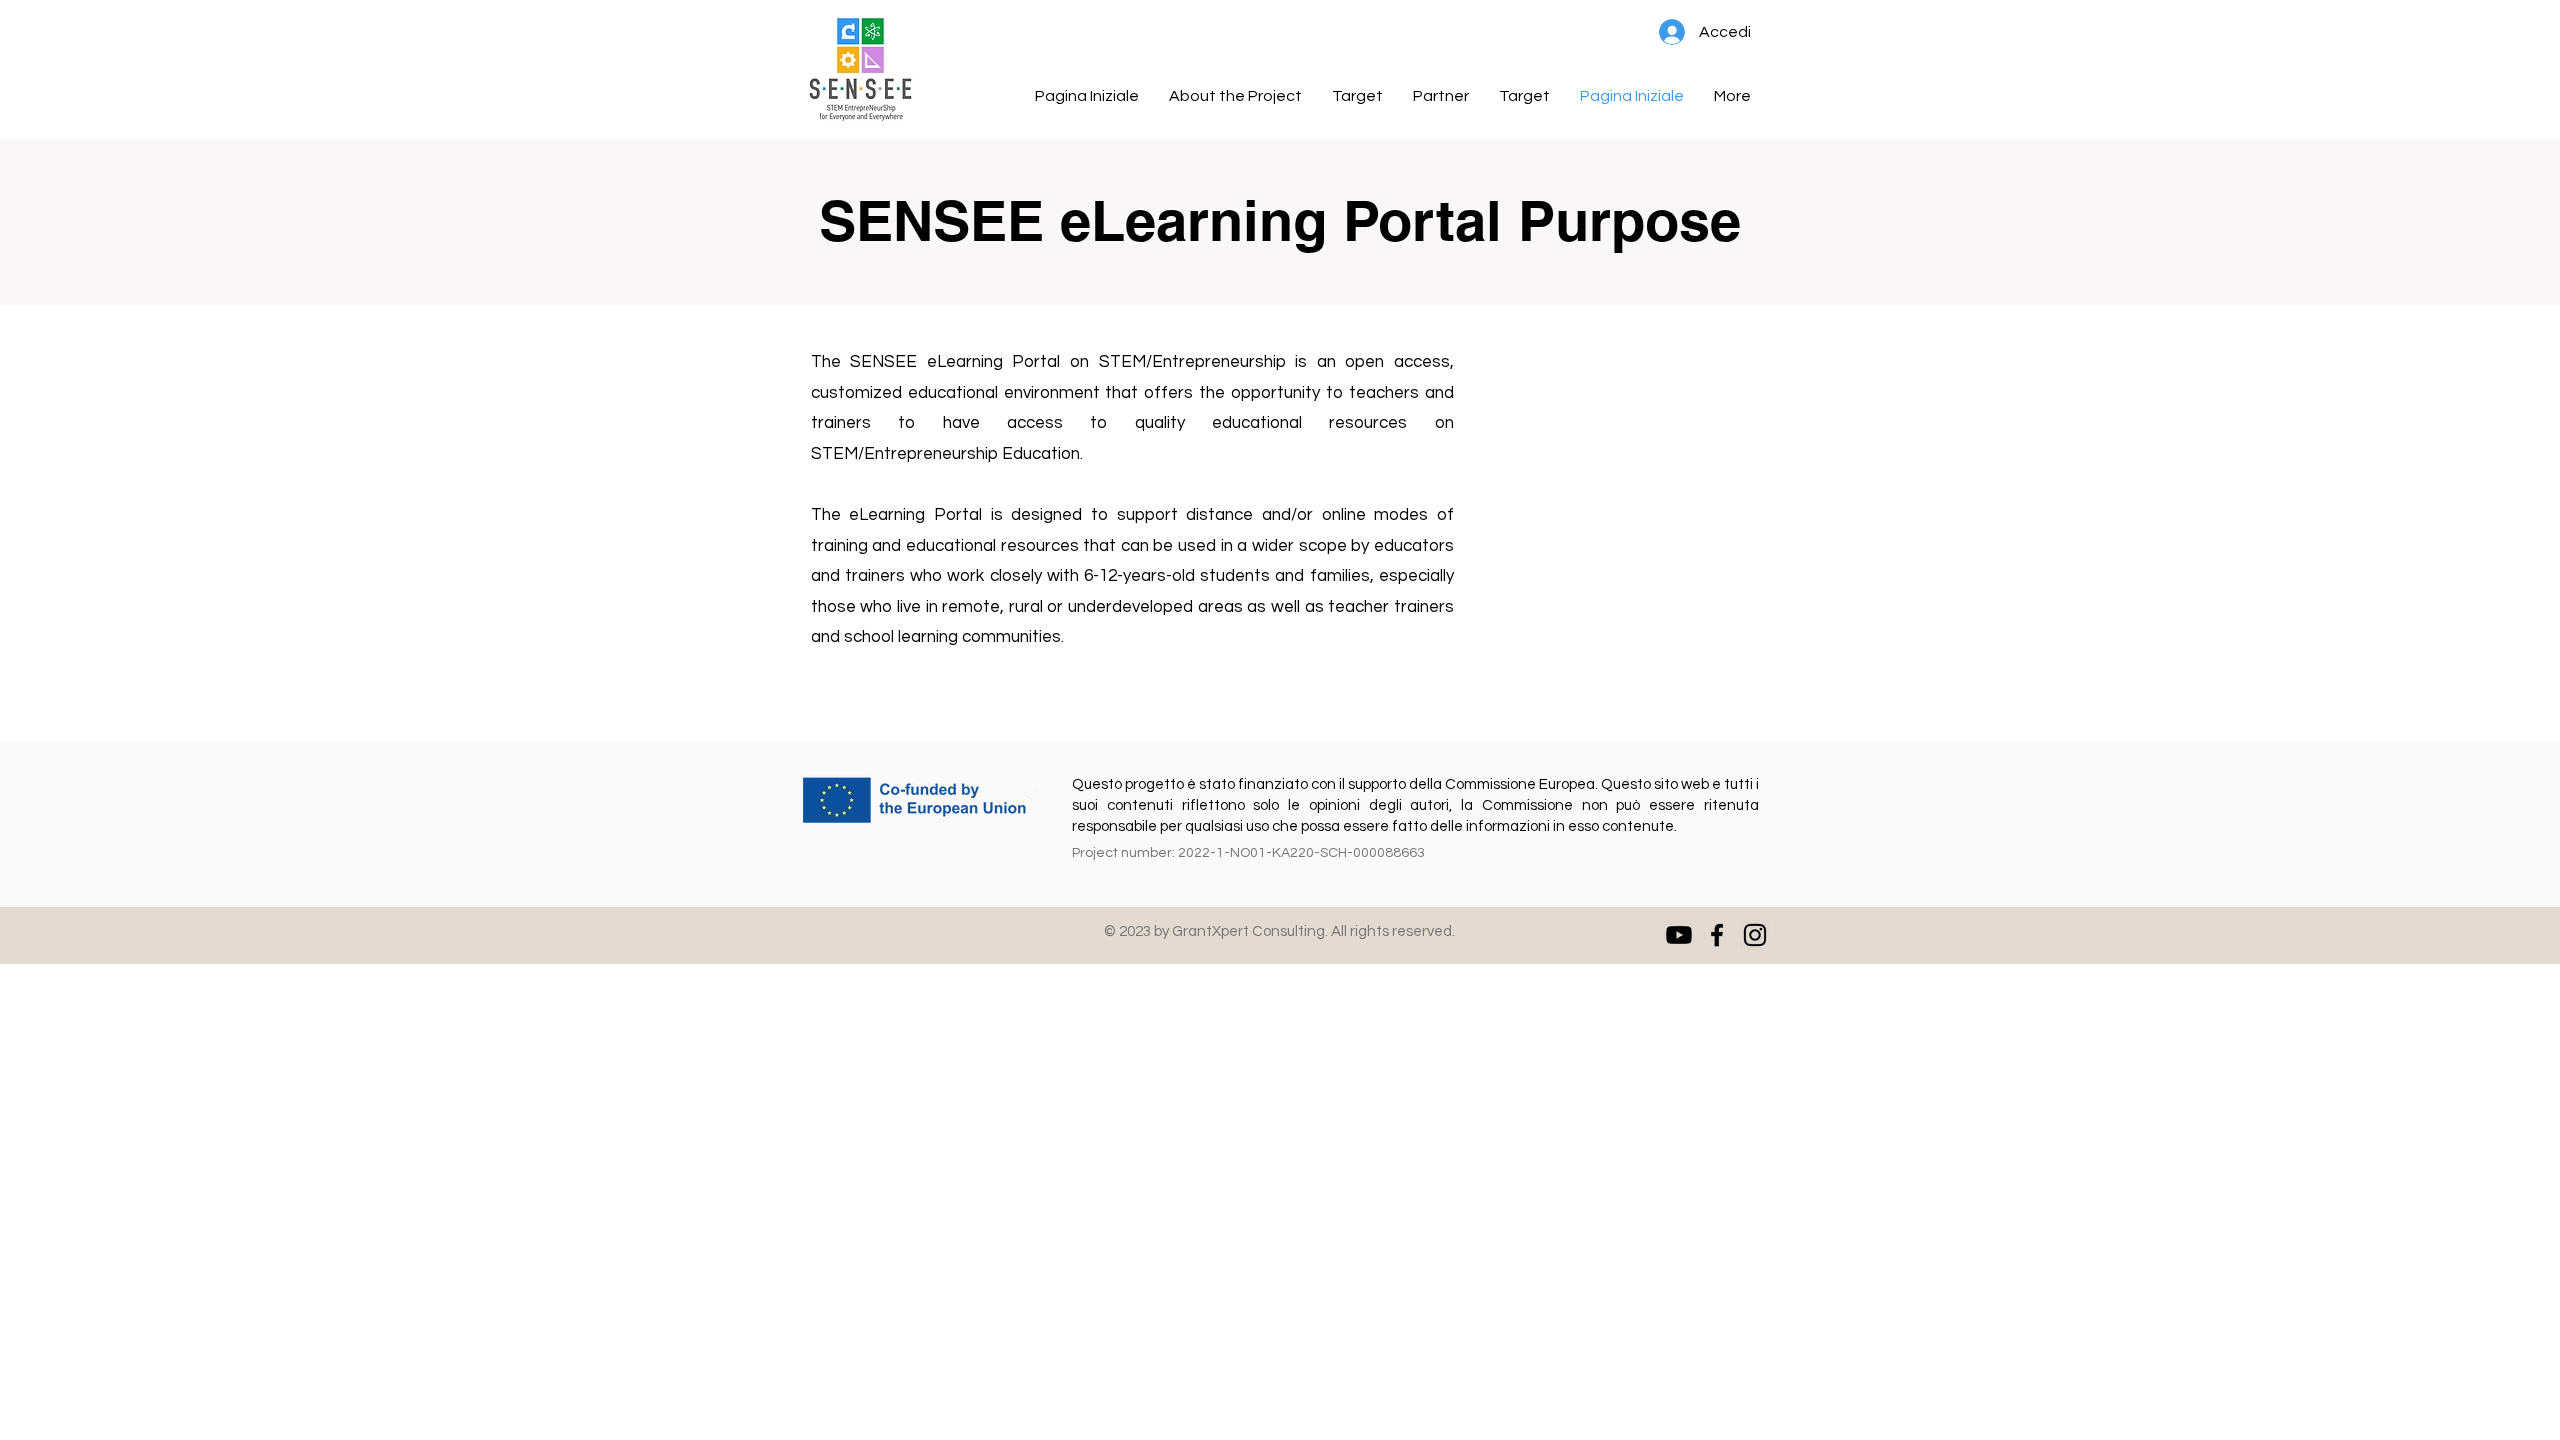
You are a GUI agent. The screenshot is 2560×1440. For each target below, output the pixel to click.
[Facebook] (1717, 935)
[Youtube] (1679, 935)
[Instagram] (1755, 935)
